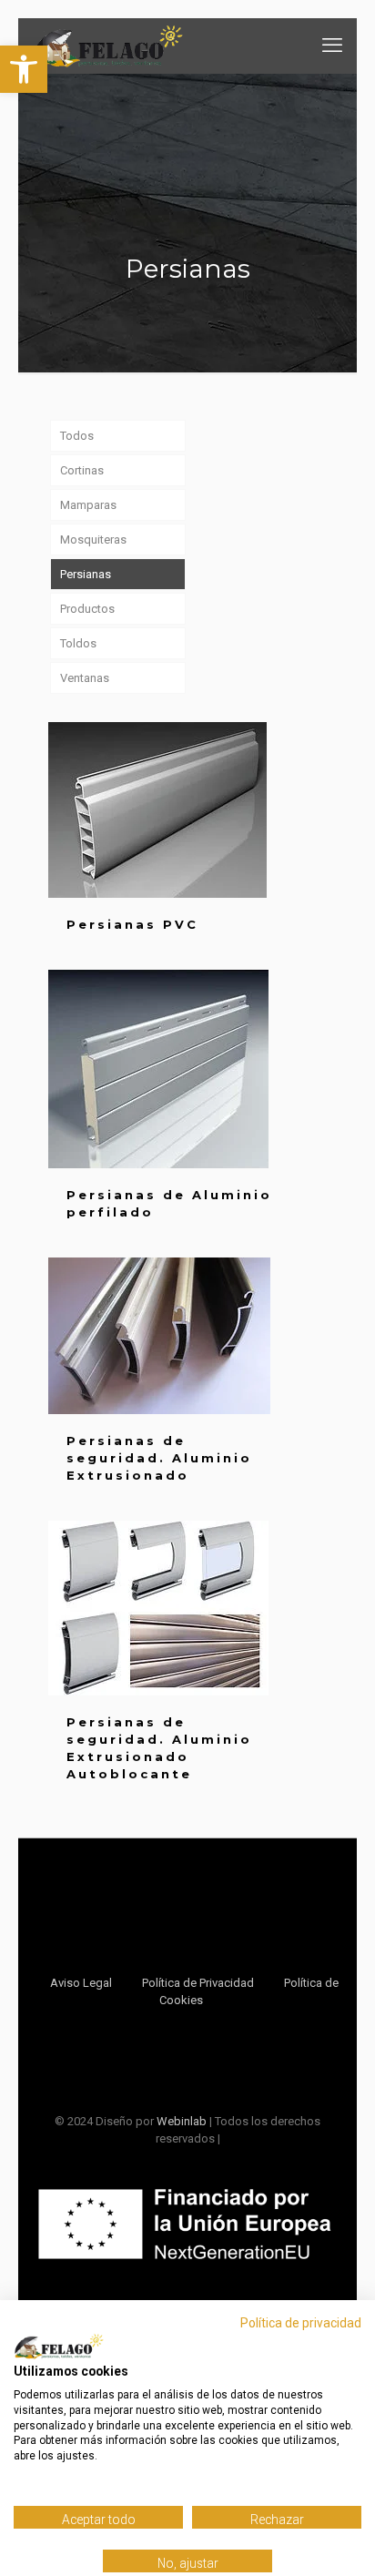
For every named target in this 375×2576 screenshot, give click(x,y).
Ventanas (85, 678)
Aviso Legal (81, 1983)
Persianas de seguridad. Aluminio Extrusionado (159, 1458)
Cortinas (82, 470)
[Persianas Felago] (109, 46)
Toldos (78, 643)
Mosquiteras (93, 540)
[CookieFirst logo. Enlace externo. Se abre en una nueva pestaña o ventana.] (59, 2347)
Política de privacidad (301, 2323)
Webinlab (183, 2121)
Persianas (86, 574)
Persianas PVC (132, 924)
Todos (77, 436)
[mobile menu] (332, 46)
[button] (24, 69)
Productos (87, 609)
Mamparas (88, 505)
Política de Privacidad (198, 1983)
